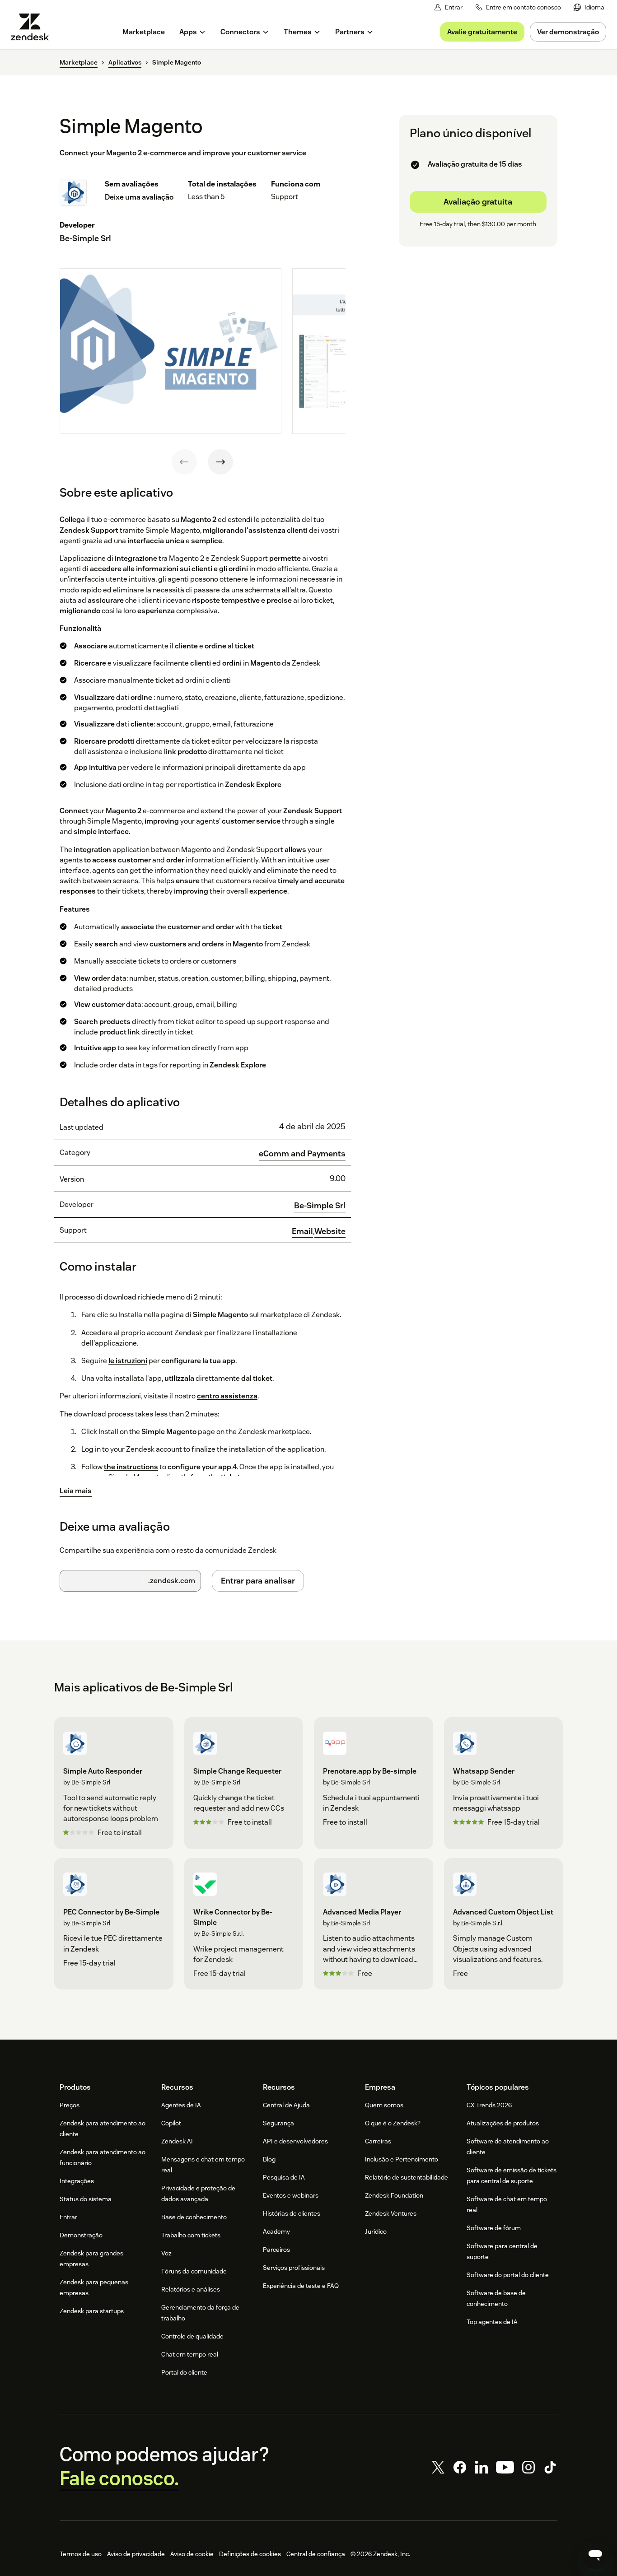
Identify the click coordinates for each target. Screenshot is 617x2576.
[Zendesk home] (33, 27)
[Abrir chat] (595, 2554)
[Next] (220, 462)
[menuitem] (589, 7)
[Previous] (184, 462)
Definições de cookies (250, 2554)
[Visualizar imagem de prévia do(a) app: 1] (171, 351)
